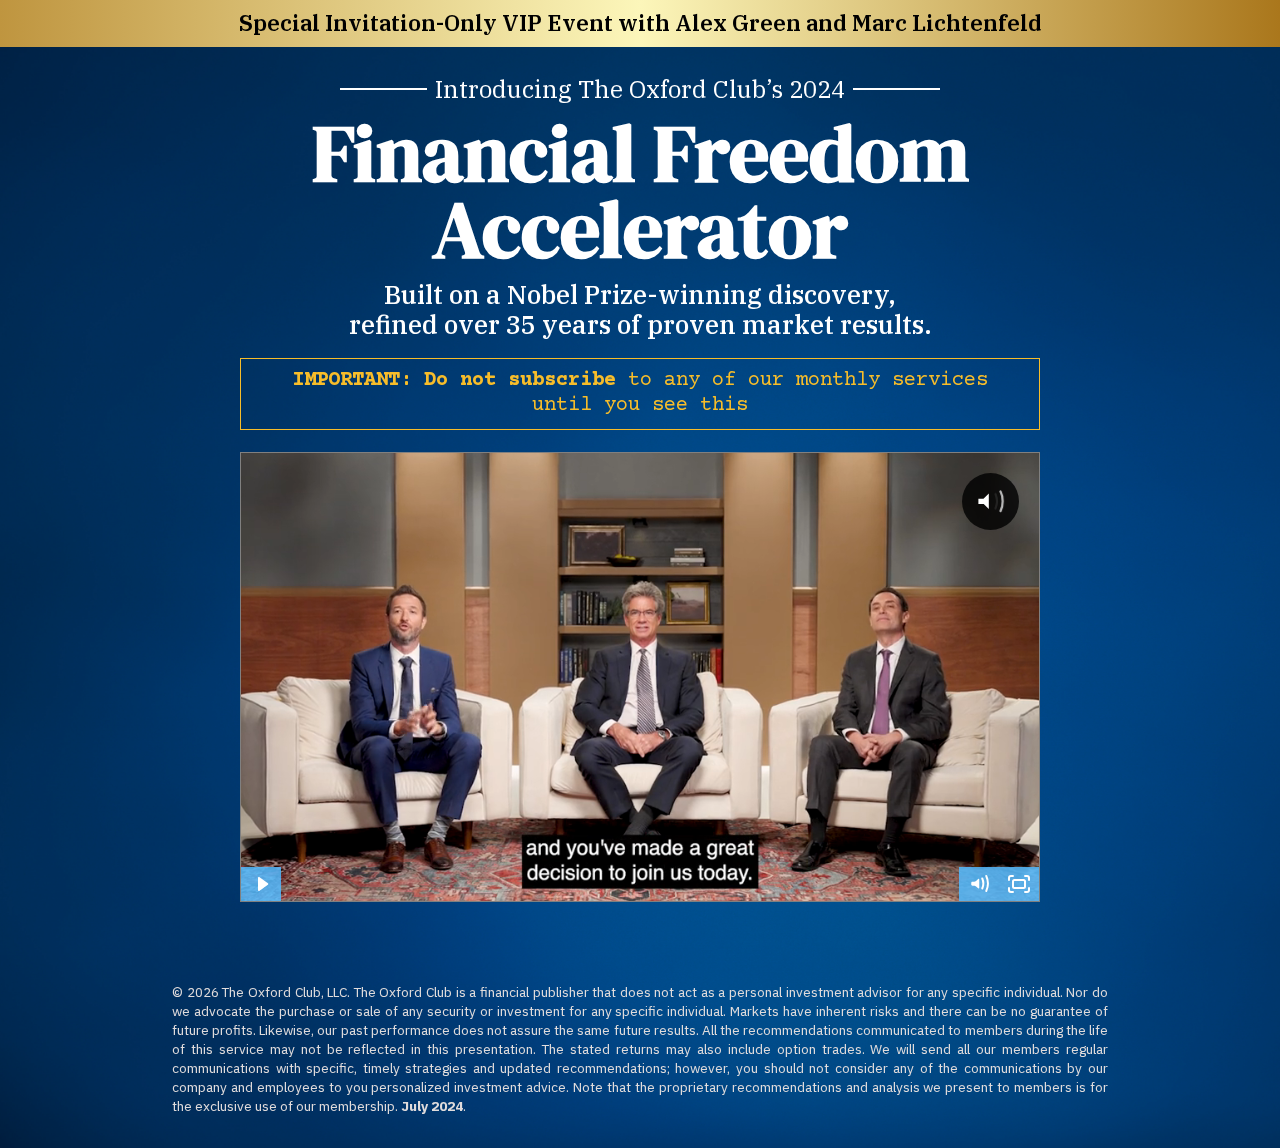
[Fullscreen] (1019, 884)
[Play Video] (261, 884)
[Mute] (979, 884)
